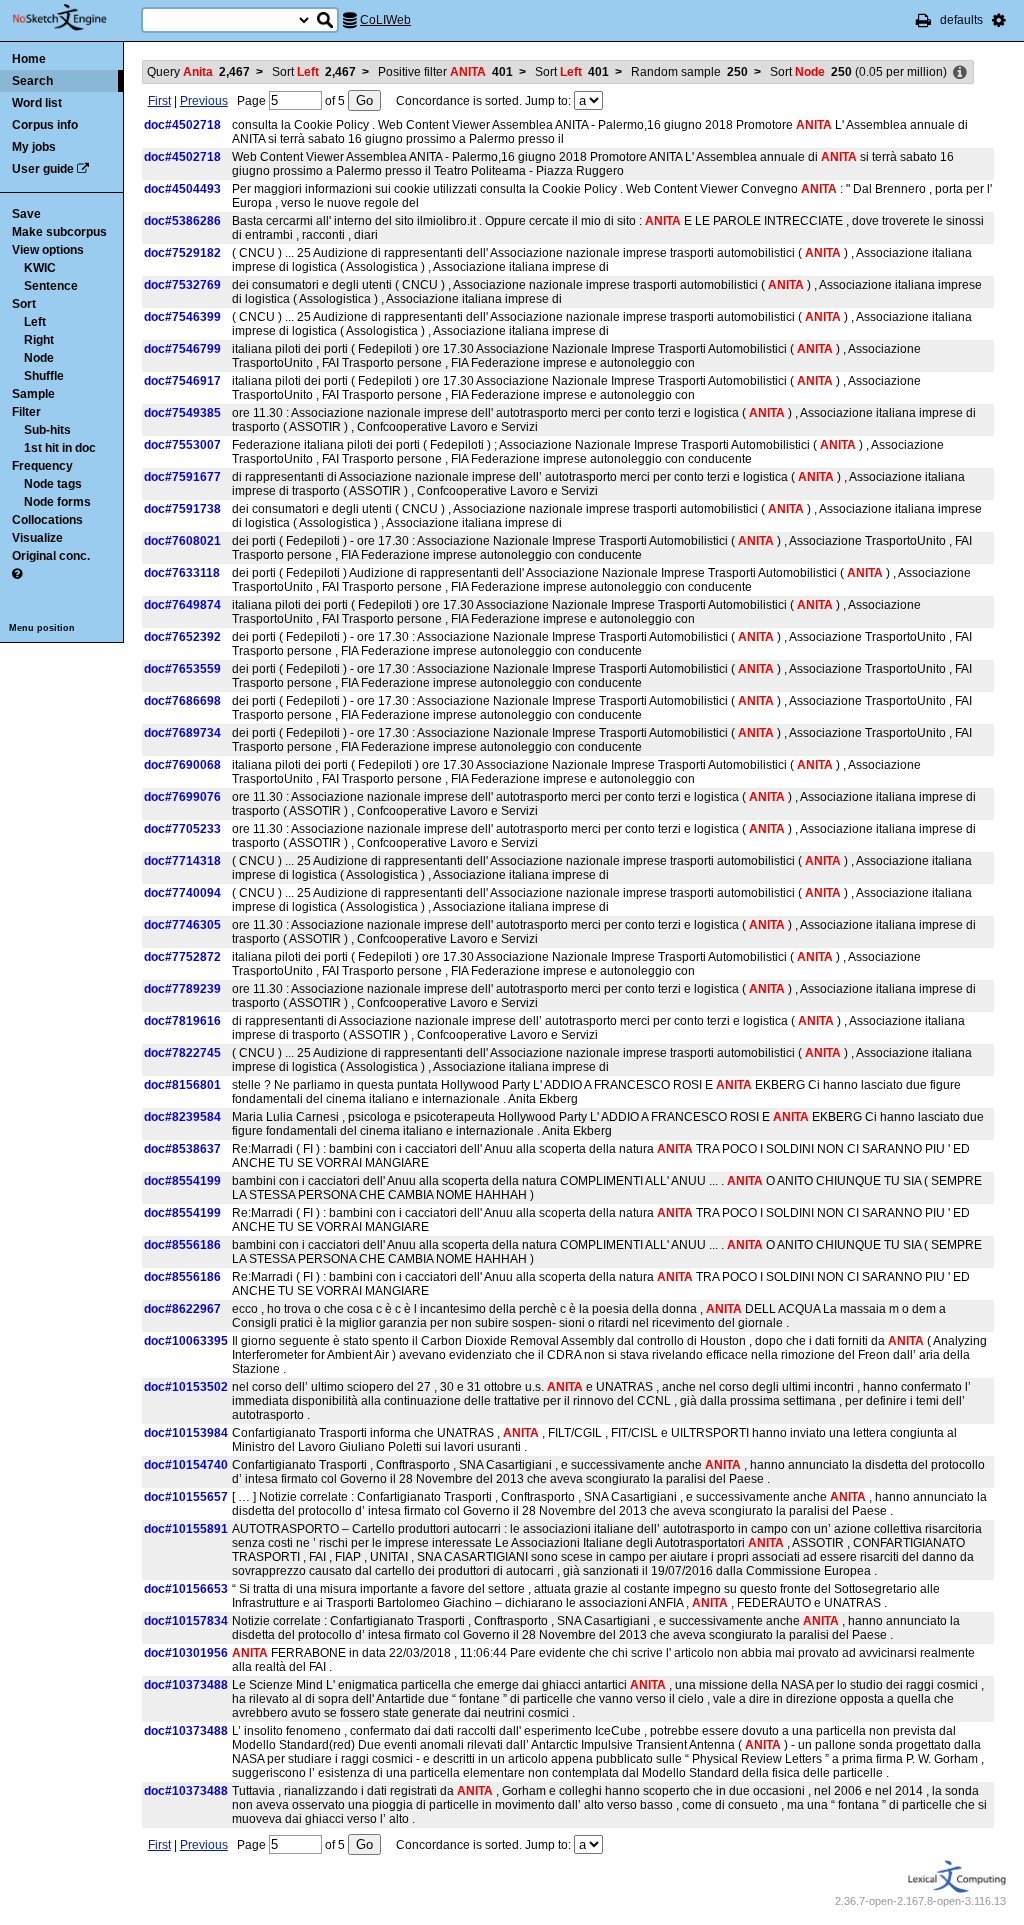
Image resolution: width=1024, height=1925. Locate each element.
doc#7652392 (182, 637)
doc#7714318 (182, 861)
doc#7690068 (182, 765)
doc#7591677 (182, 477)
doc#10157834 (186, 1621)
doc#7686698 (182, 701)
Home (29, 59)
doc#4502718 (182, 125)
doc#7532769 (182, 285)
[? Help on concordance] (17, 574)
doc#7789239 (182, 989)
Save (26, 214)
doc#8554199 (182, 1181)
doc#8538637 (182, 1149)
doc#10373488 (186, 1685)
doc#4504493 (182, 189)
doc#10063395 (186, 1341)
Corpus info (45, 125)
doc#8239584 (182, 1117)
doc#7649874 (182, 605)
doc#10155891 (186, 1529)
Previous (204, 101)
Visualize (37, 538)
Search (32, 81)
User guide (43, 169)
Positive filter (445, 72)
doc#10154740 (186, 1465)
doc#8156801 (182, 1085)
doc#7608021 (182, 541)
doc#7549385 (182, 413)
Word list (37, 103)
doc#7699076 (182, 797)
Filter (26, 412)
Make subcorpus (59, 232)
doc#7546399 (182, 317)
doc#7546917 (182, 381)
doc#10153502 (186, 1387)
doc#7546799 (182, 349)
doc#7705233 (182, 829)
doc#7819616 (182, 1021)
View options (48, 250)
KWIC (40, 268)
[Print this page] (923, 20)
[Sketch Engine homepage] (74, 18)
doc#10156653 (186, 1589)
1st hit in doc (60, 448)
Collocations (47, 520)
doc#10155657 (186, 1497)
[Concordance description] (960, 73)
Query (198, 72)
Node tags (53, 484)
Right (39, 340)
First (159, 101)
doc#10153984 (186, 1433)
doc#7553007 (182, 445)
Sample (33, 394)
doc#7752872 (182, 957)
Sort (24, 304)
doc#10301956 (186, 1653)
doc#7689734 (182, 733)
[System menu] (999, 20)
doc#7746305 (182, 925)
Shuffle (44, 376)
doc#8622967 (182, 1309)
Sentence (51, 286)
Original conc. (51, 556)
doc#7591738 (182, 509)
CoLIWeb (385, 20)
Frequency (42, 466)
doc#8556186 (182, 1245)
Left (35, 322)
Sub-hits (47, 430)
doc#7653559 (182, 669)
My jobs (34, 147)
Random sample (689, 72)
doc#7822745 (182, 1053)
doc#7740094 (182, 893)
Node (39, 358)
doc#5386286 (182, 221)
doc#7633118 (182, 573)
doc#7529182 (182, 253)
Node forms (57, 502)
